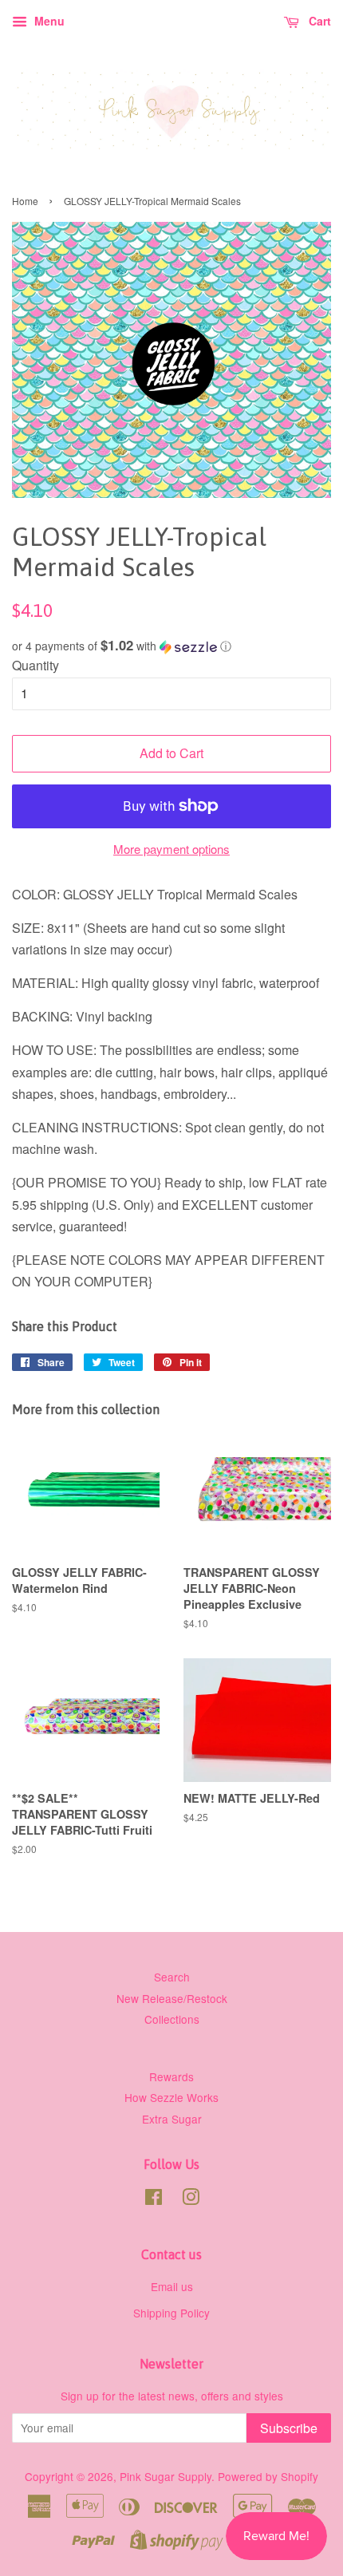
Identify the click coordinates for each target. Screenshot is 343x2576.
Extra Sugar (172, 2119)
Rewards (171, 2076)
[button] (171, 646)
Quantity (35, 665)
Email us (172, 2286)
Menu (48, 21)
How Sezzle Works (171, 2097)
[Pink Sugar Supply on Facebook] (154, 2199)
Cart (318, 21)
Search (172, 1977)
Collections (172, 2019)
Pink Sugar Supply (166, 2476)
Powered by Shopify (268, 2476)
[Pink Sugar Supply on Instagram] (191, 2199)
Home (25, 201)
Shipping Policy (171, 2313)
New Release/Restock (172, 1998)
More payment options (171, 849)
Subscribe (289, 2428)
